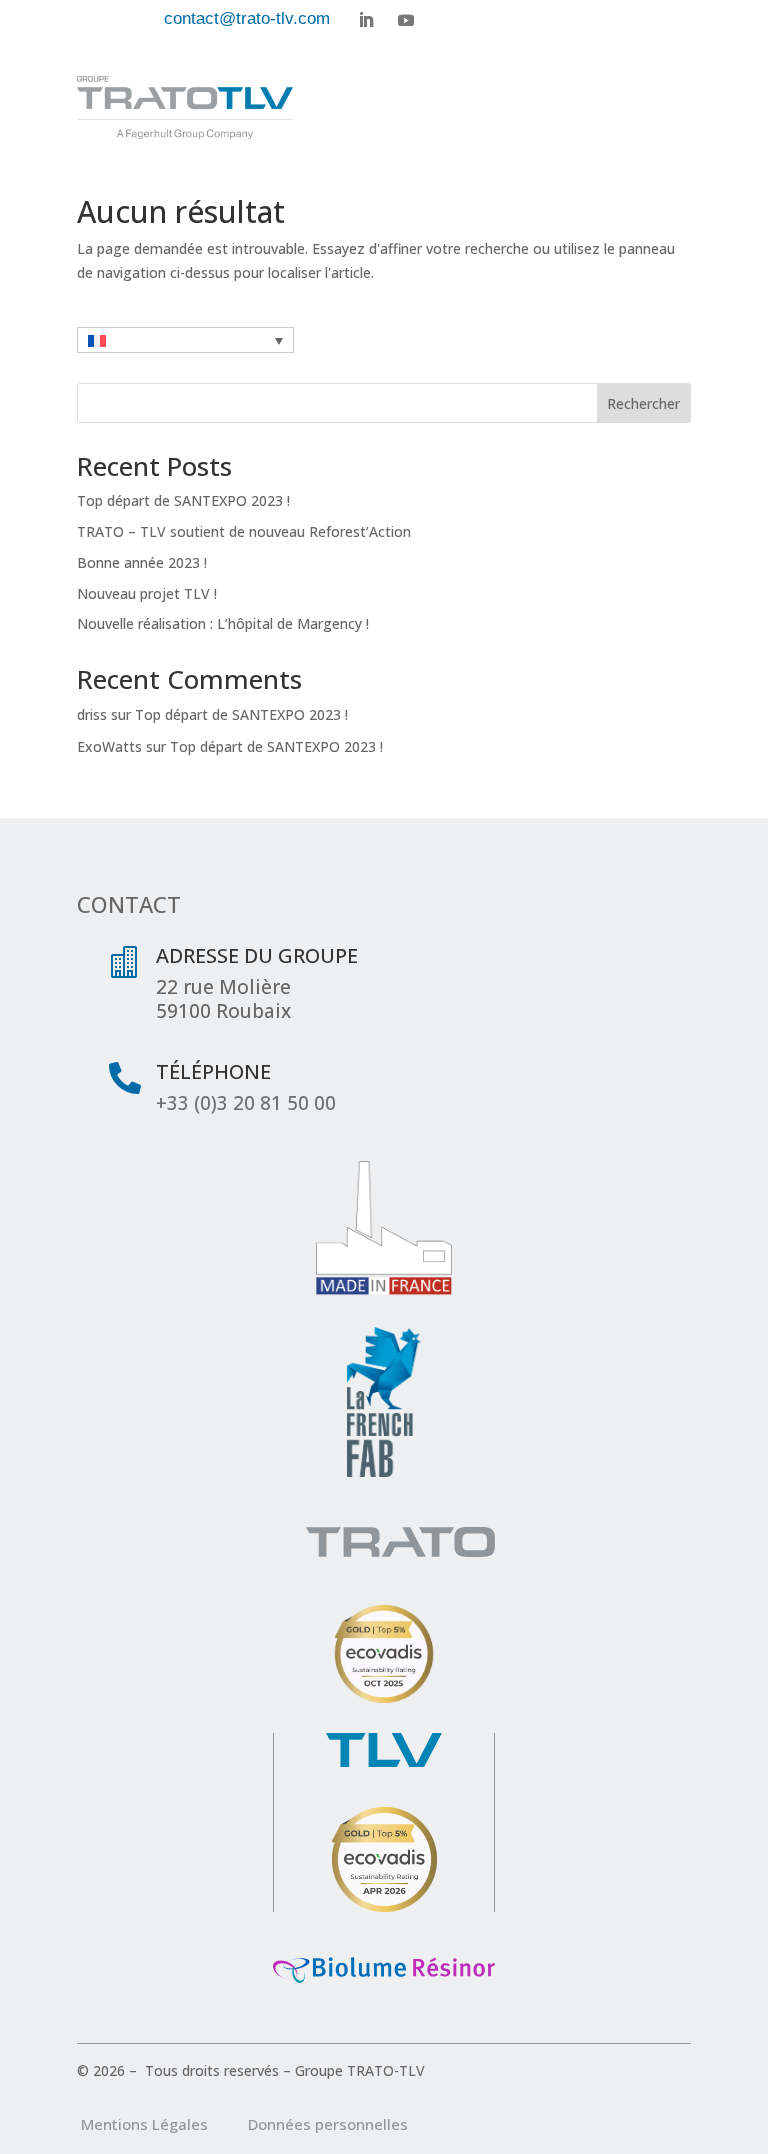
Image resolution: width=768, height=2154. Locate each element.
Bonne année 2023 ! (142, 562)
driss (92, 714)
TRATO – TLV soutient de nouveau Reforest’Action (244, 531)
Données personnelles (328, 2124)
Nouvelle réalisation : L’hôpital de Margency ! (223, 623)
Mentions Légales (162, 2124)
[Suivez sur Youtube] (406, 20)
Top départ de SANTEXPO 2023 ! (183, 500)
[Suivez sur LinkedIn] (366, 20)
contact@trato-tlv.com (247, 18)
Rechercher (643, 403)
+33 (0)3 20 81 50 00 (246, 1103)
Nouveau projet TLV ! (147, 593)
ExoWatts (109, 746)
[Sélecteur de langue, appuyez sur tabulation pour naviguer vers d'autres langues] (185, 340)
